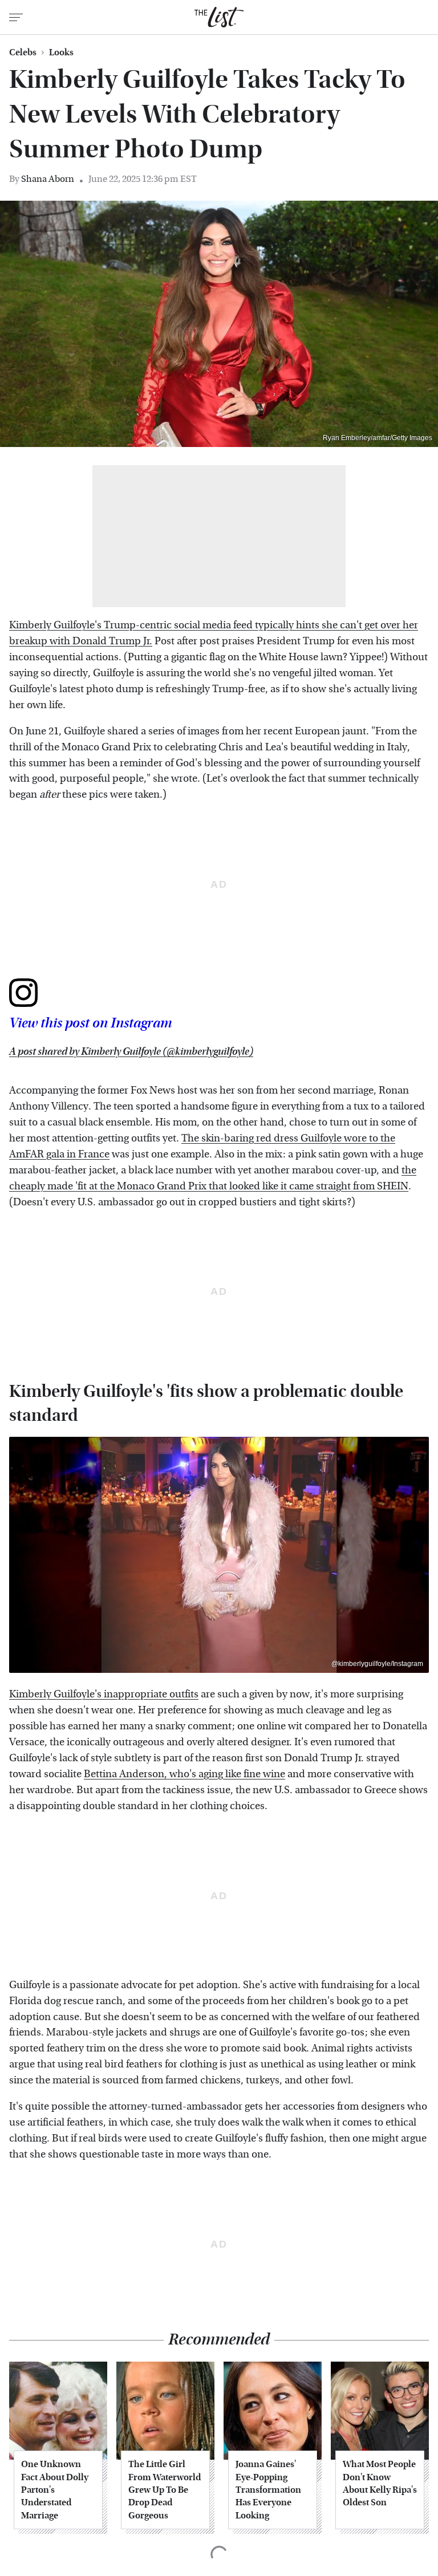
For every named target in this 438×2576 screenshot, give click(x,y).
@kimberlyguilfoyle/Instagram (377, 1664)
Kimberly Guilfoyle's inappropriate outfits (104, 1694)
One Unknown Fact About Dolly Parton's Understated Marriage (55, 2490)
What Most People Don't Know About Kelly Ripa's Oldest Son (380, 2483)
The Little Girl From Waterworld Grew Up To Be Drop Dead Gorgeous (165, 2490)
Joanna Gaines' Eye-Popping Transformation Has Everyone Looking (268, 2490)
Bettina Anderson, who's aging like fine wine (184, 1774)
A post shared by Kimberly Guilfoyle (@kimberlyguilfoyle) (131, 1052)
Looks (61, 52)
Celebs (23, 52)
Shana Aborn (48, 179)
